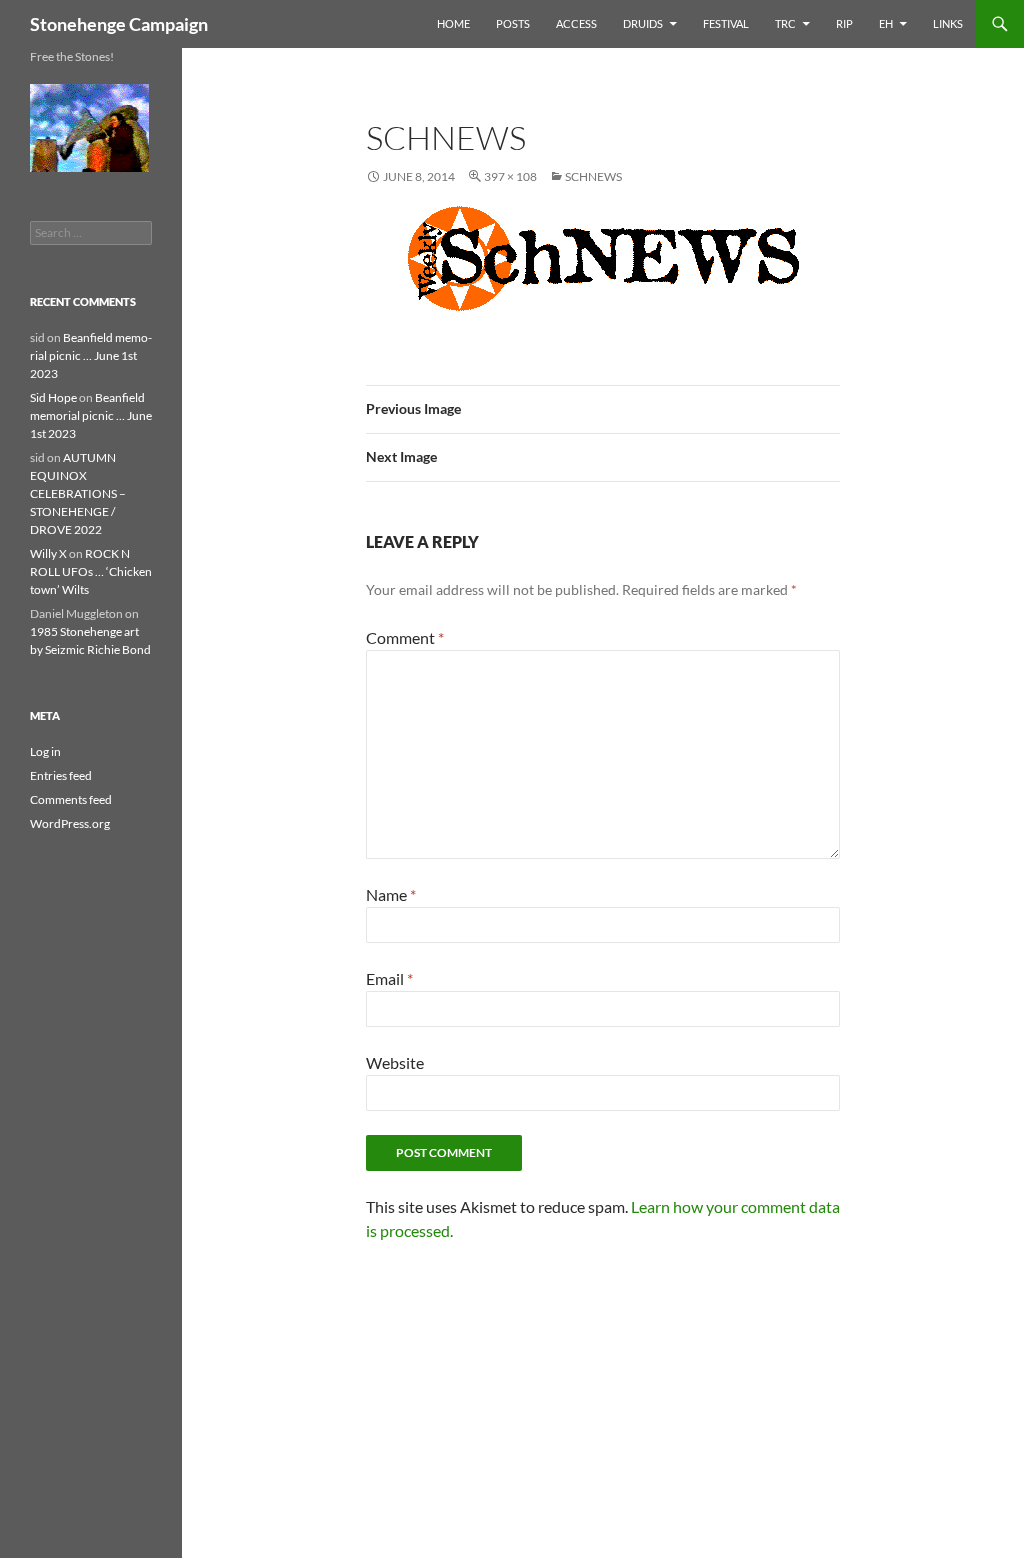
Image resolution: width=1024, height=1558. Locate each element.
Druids (643, 23)
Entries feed (61, 775)
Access (576, 23)
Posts (513, 23)
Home (453, 23)
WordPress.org (70, 823)
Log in (45, 751)
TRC (785, 23)
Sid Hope (53, 397)
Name (391, 894)
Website (395, 1062)
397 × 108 (510, 176)
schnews (593, 176)
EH (886, 23)
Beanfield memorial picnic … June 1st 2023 (91, 355)
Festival (726, 23)
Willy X (48, 553)
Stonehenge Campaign (119, 24)
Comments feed (71, 799)
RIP (844, 23)
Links (948, 23)
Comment (405, 637)
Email (389, 978)
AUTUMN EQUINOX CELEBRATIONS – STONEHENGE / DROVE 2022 (78, 493)
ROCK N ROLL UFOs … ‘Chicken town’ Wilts (91, 571)
